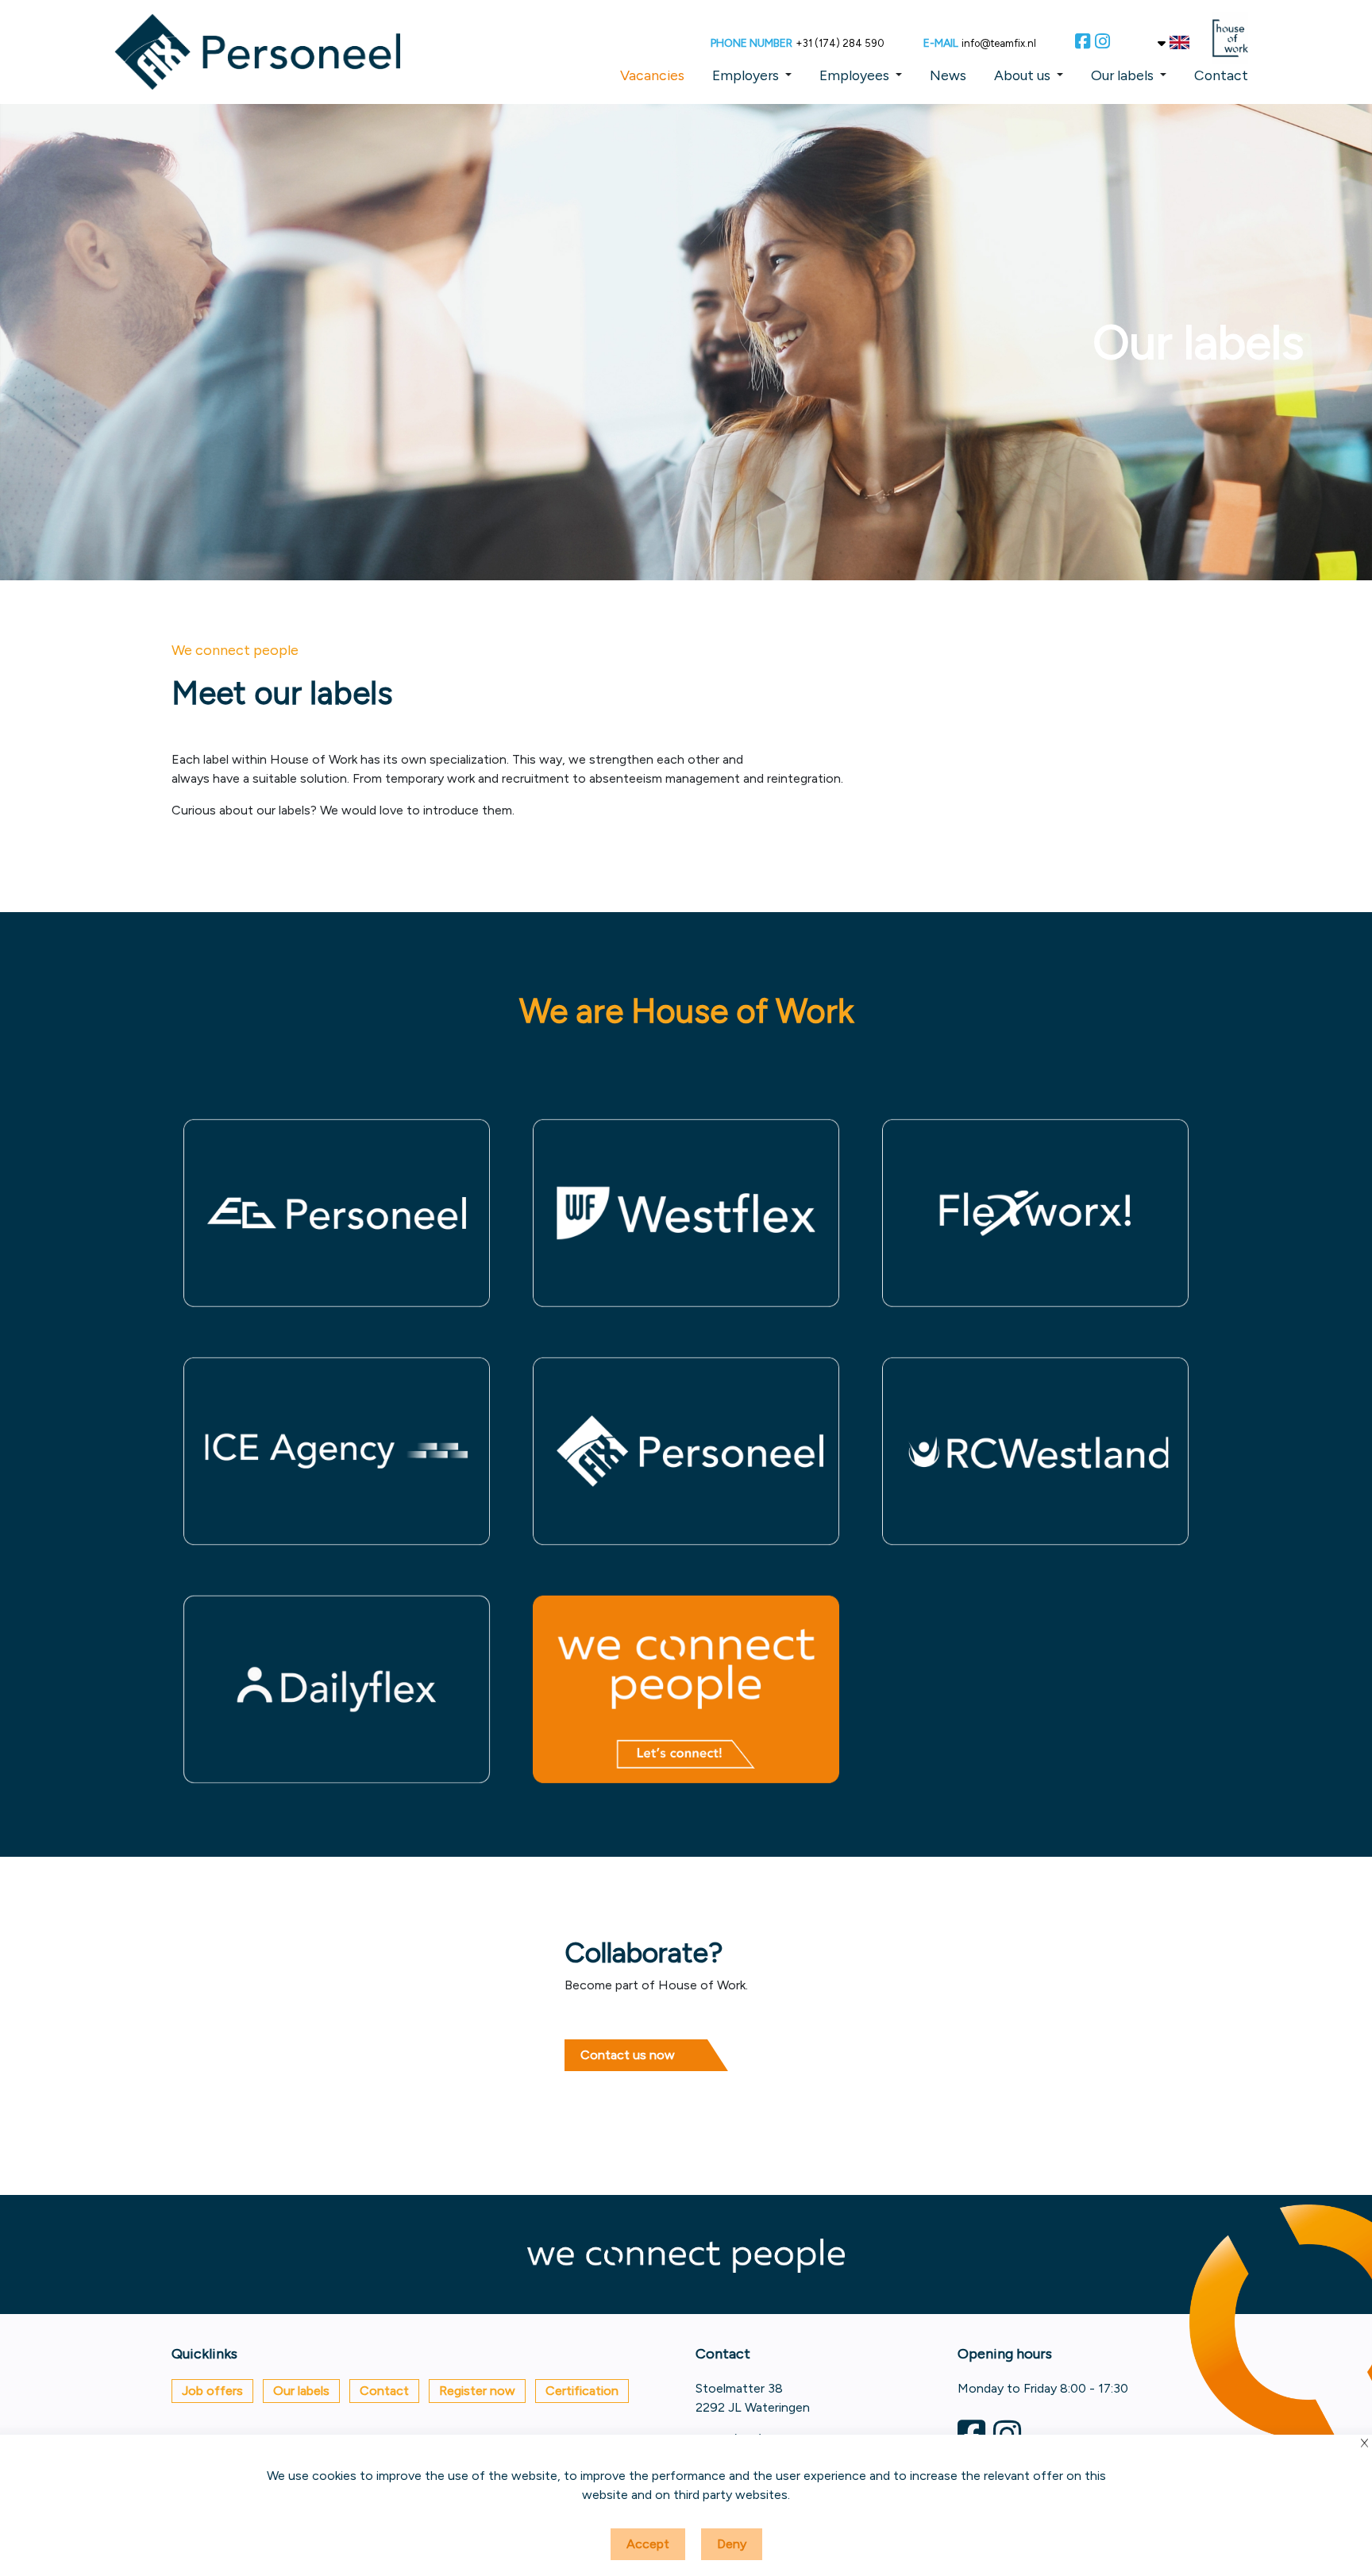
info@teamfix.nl (999, 43)
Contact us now (628, 2055)
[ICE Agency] (337, 1451)
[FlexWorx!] (1035, 1213)
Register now (477, 2391)
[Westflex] (686, 1213)
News (948, 75)
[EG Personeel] (337, 1213)
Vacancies (652, 75)
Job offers (212, 2391)
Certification (582, 2391)
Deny (732, 2544)
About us (1022, 75)
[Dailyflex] (337, 1689)
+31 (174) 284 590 (840, 43)
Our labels (1122, 75)
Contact (1221, 75)
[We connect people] (686, 1689)
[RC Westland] (1035, 1451)
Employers (746, 75)
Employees (854, 75)
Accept (648, 2544)
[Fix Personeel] (686, 1451)
